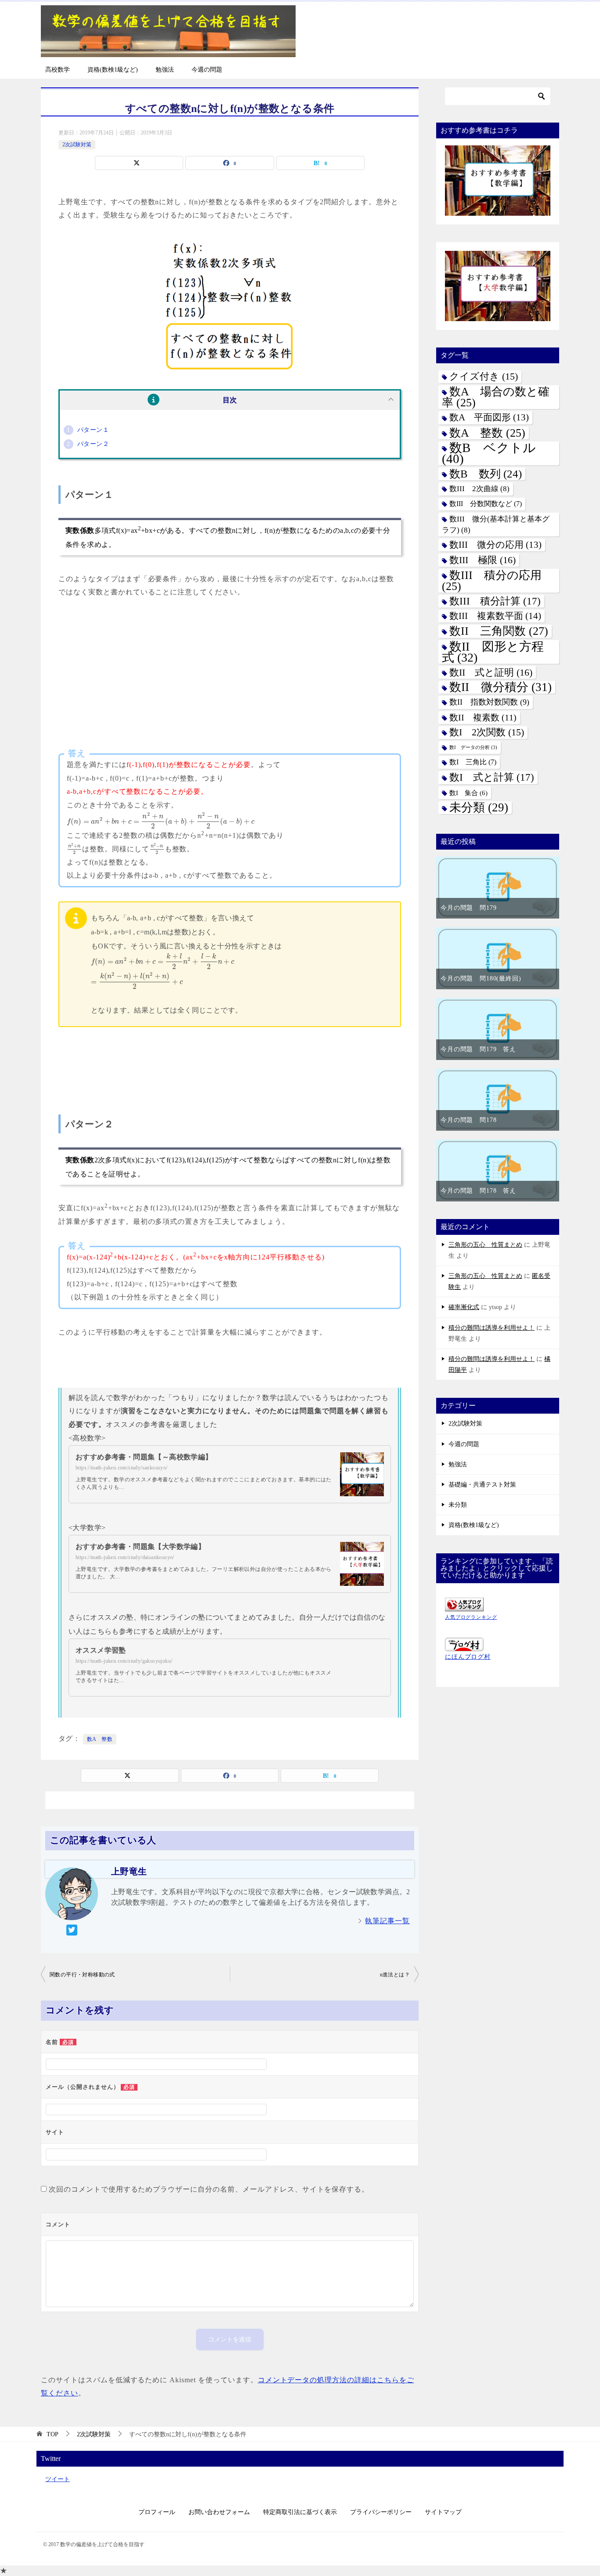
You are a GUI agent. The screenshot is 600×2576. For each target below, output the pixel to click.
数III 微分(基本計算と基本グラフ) (496, 525)
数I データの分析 (473, 747)
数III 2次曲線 (479, 489)
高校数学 (58, 70)
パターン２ (93, 444)
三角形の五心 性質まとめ (485, 1245)
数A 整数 (100, 1739)
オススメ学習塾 (101, 1650)
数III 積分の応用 (492, 581)
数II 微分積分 (501, 687)
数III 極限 (483, 560)
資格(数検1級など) (113, 70)
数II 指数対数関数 (489, 702)
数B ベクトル (489, 453)
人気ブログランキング (471, 1617)
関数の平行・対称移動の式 (82, 1975)
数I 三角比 (473, 762)
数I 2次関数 (487, 732)
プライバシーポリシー (381, 2512)
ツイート (58, 2479)
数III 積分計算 (495, 601)
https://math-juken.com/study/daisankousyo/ (125, 1557)
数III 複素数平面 (495, 616)
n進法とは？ (395, 1975)
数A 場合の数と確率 (496, 397)
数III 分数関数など (486, 504)
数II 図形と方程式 (493, 652)
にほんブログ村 (468, 1657)
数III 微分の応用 (495, 545)
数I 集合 (468, 793)
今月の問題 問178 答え (478, 1191)
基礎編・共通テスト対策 (482, 1485)
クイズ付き (484, 376)
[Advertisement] (230, 678)
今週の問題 (207, 70)
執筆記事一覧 (387, 1921)
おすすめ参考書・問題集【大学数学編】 (140, 1547)
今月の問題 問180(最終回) (481, 979)
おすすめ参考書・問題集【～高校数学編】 (144, 1457)
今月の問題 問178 (468, 1120)
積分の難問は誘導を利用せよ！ (492, 1328)
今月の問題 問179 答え (478, 1049)
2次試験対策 (77, 145)
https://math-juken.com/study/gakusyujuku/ (124, 1661)
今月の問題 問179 (468, 908)
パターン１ (93, 430)
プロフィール (157, 2512)
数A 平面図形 (489, 417)
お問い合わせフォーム (219, 2512)
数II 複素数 (483, 718)
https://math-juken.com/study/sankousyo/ (122, 1468)
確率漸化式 (464, 1307)
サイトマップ (443, 2512)
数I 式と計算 (492, 777)
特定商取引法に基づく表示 (300, 2512)
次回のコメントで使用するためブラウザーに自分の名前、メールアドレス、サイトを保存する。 (209, 2189)
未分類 (479, 808)
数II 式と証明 (491, 672)
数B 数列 (486, 474)
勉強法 (165, 70)
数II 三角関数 (499, 631)
